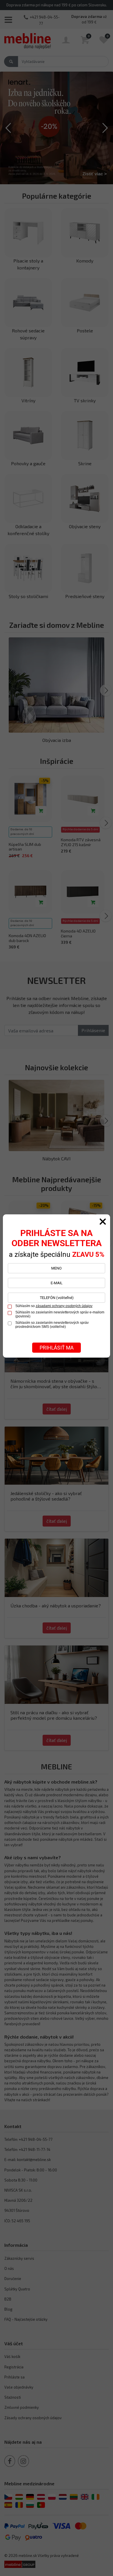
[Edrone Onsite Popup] (57, 1288)
